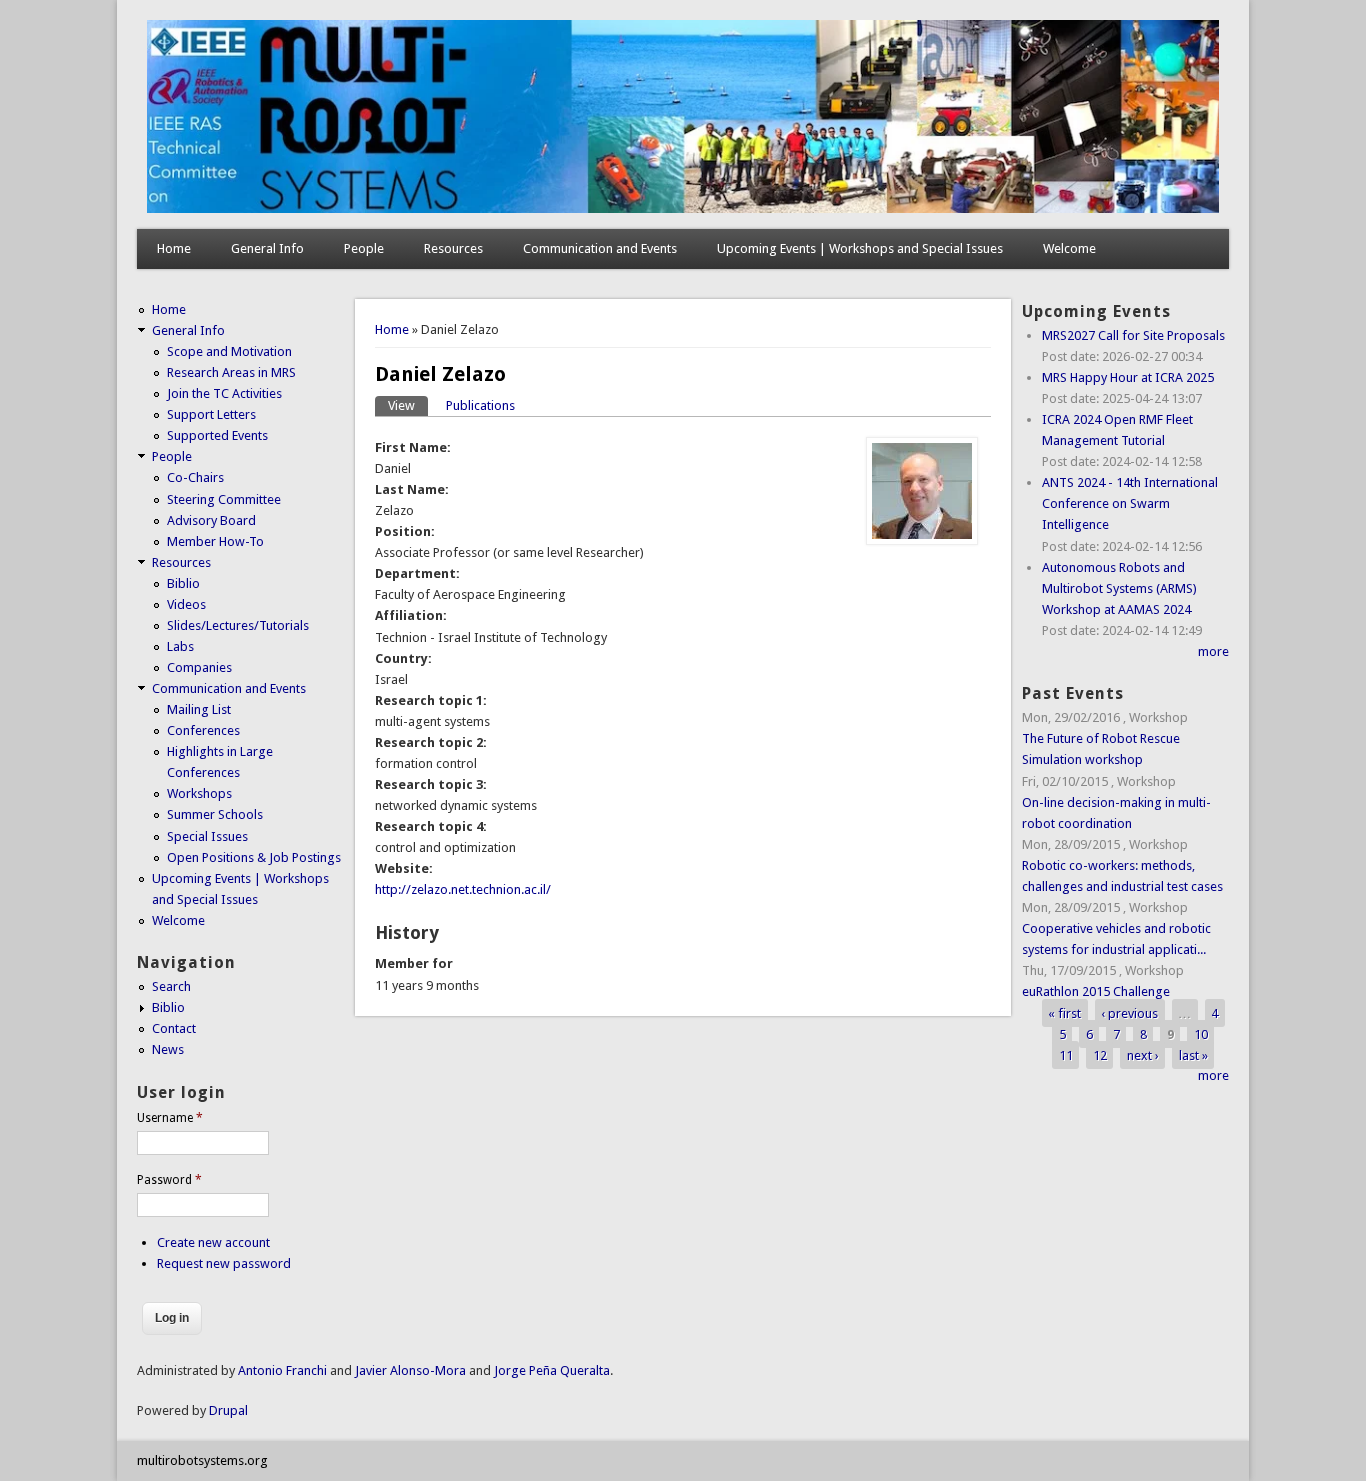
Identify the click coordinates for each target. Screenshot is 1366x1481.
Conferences (203, 730)
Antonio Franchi (282, 1370)
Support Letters (211, 414)
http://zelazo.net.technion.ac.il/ (463, 889)
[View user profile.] (922, 540)
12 (1100, 1054)
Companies (199, 667)
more (1213, 651)
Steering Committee (224, 499)
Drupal (228, 1410)
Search (171, 986)
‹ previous (1129, 1012)
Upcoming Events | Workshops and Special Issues (860, 248)
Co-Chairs (195, 477)
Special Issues (207, 836)
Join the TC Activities (224, 393)
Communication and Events (600, 248)
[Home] (683, 208)
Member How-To (215, 541)
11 (1066, 1054)
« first (1064, 1012)
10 (1201, 1033)
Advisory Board (211, 520)
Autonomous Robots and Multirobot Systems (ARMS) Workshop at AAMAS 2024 (1119, 588)
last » (1193, 1054)
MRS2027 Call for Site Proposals (1133, 335)
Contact (174, 1028)
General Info (267, 248)
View (408, 405)
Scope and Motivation (229, 351)
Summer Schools (215, 814)
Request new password (224, 1263)
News (168, 1049)
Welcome (1069, 248)
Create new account (213, 1242)
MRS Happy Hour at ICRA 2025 (1128, 377)
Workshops (199, 793)
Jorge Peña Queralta (552, 1370)
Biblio (183, 583)
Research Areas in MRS (231, 372)
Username (170, 1118)
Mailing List (199, 709)
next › (1143, 1054)
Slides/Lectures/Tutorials (238, 625)
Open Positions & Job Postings (254, 857)
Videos (186, 604)
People (364, 248)
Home (174, 248)
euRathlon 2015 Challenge (1096, 991)
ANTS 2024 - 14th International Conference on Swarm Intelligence (1130, 503)
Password (169, 1180)
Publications (480, 405)
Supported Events (217, 435)
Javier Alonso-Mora (409, 1370)
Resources (453, 248)
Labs (180, 646)
